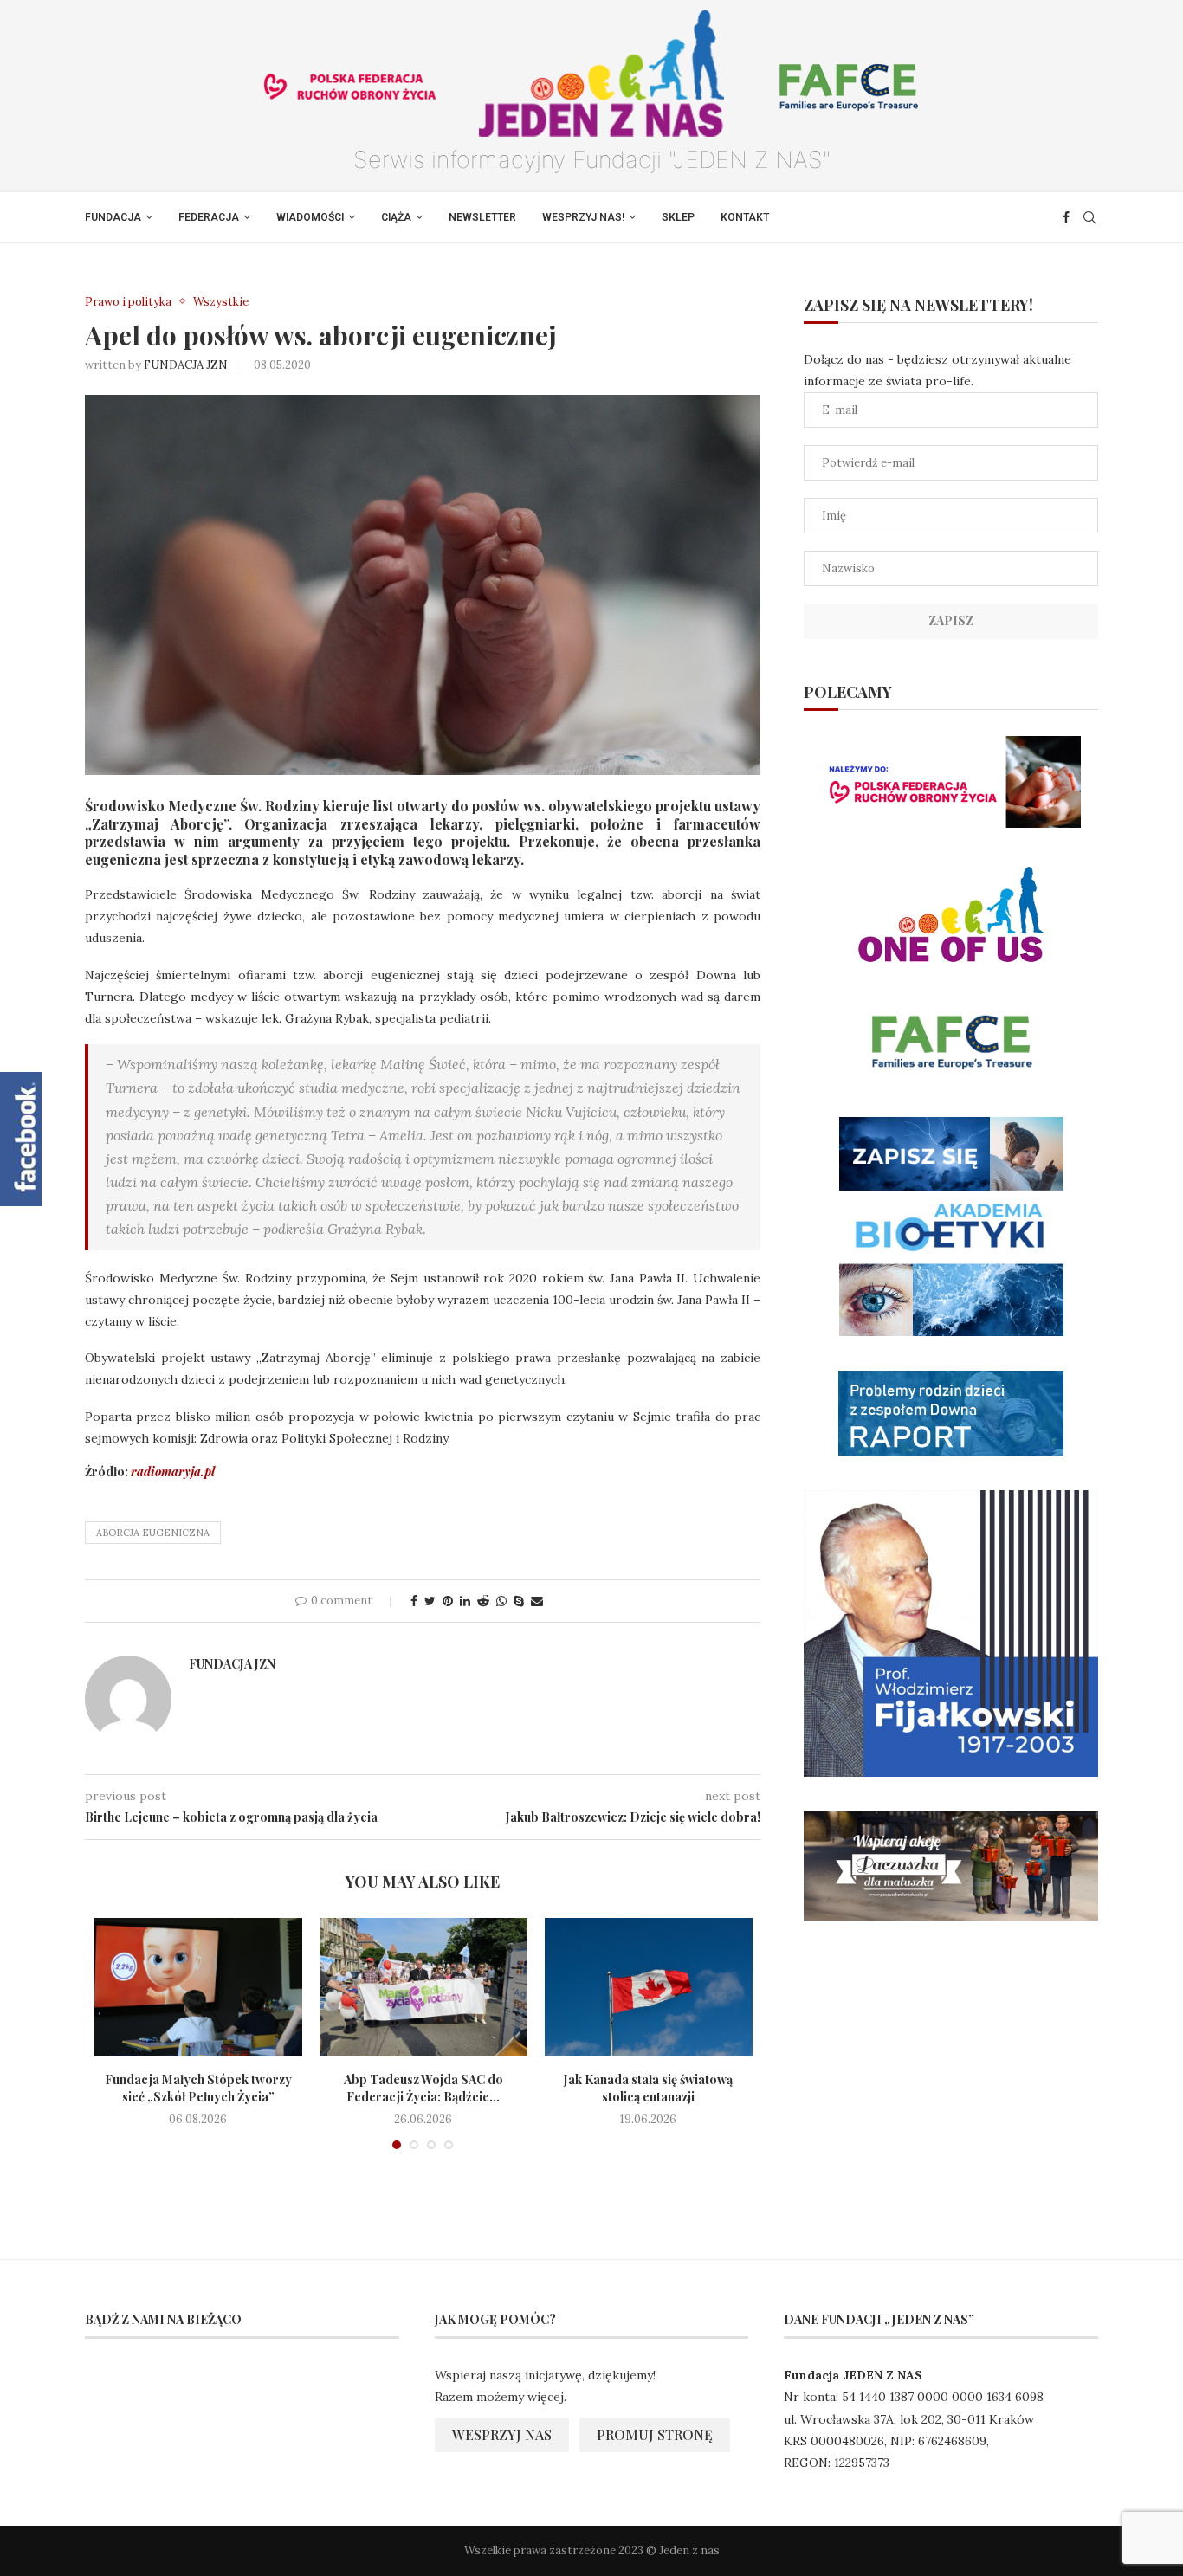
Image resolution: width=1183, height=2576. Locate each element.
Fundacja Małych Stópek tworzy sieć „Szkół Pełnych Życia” (198, 2088)
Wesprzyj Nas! (583, 217)
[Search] (1089, 217)
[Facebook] (1066, 217)
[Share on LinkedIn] (465, 1601)
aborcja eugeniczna (153, 1533)
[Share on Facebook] (414, 1601)
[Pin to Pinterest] (448, 1601)
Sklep (678, 217)
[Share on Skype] (519, 1601)
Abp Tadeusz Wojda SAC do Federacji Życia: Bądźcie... (423, 2088)
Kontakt (745, 217)
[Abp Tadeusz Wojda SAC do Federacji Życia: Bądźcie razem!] (423, 1987)
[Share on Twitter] (430, 1601)
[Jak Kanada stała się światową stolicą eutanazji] (649, 1987)
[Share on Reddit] (483, 1601)
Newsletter (482, 217)
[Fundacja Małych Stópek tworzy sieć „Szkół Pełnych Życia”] (198, 1987)
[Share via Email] (537, 1601)
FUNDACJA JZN (186, 365)
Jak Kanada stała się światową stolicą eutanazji (648, 2088)
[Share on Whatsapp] (501, 1601)
